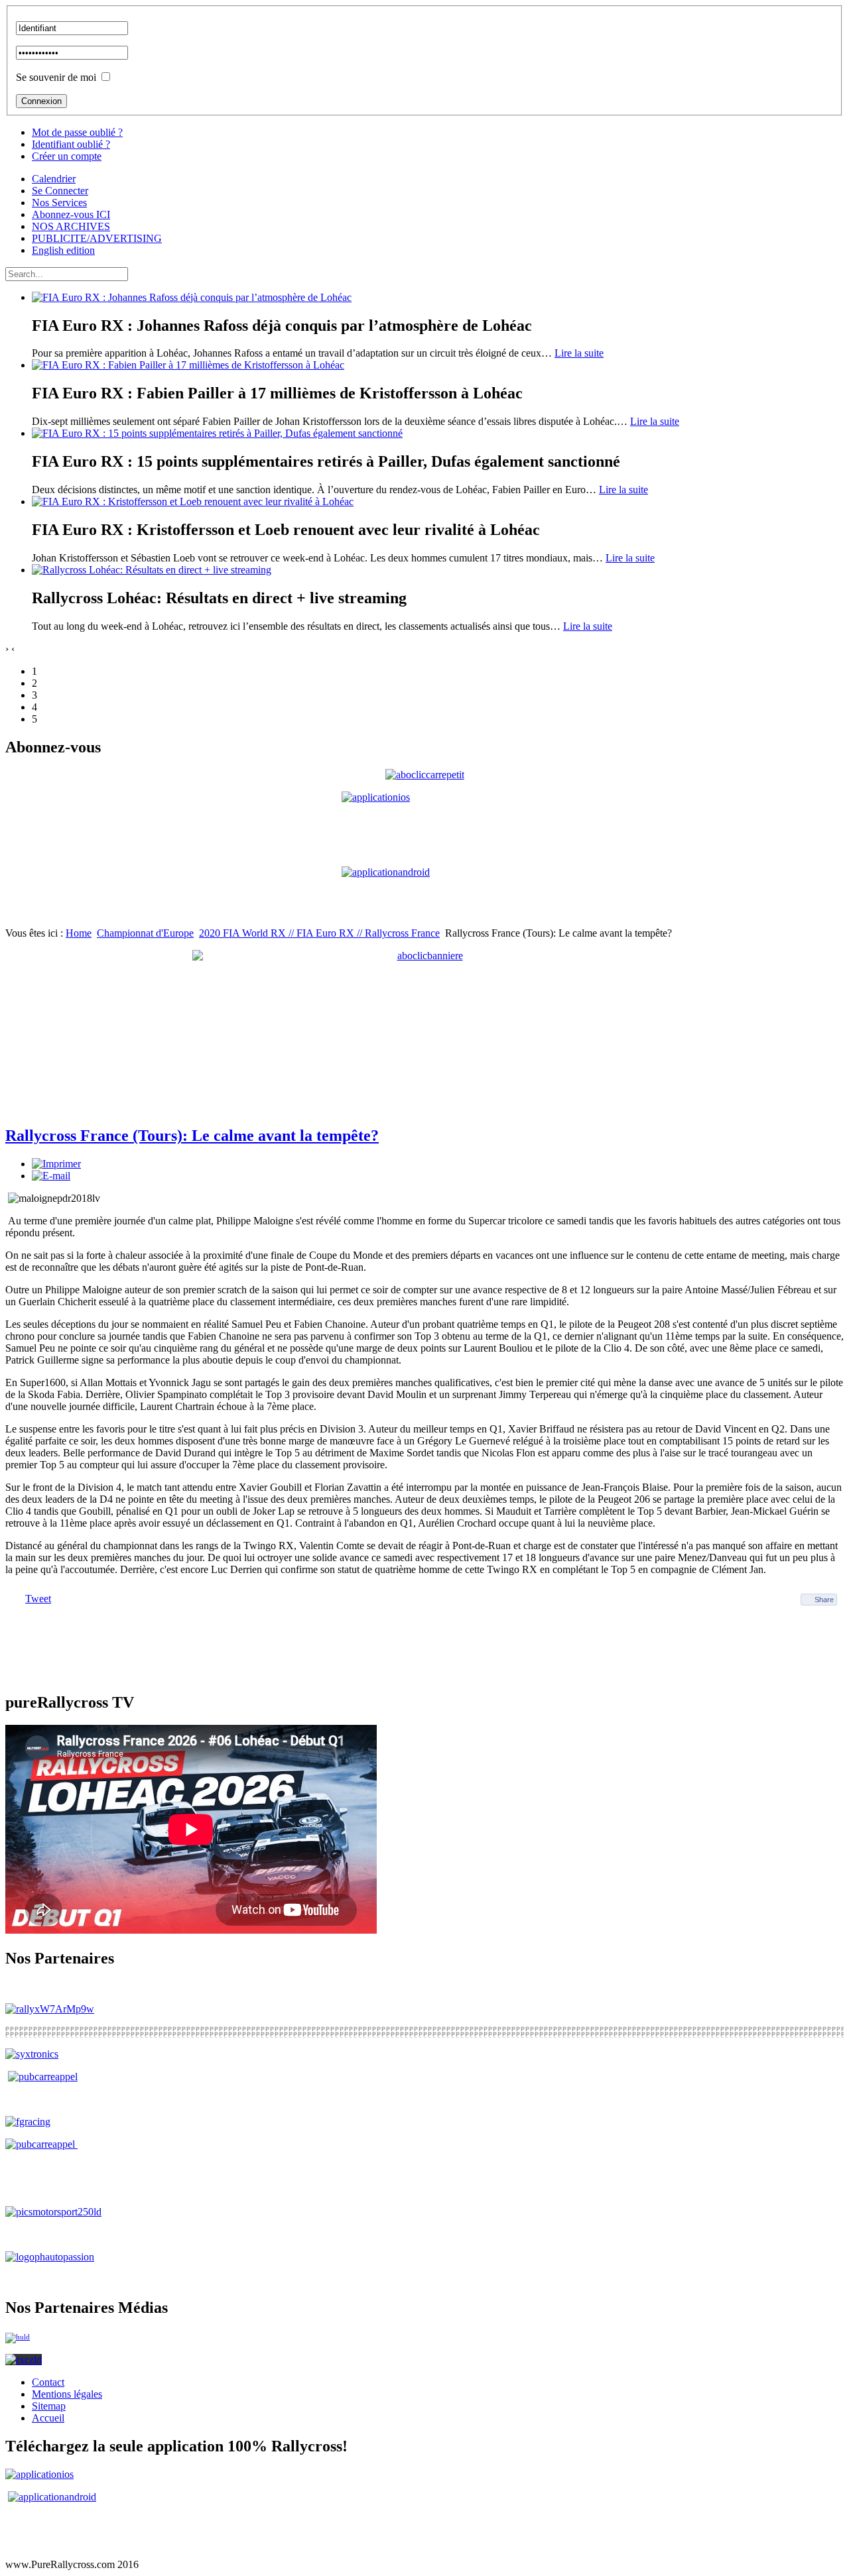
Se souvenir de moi (56, 77)
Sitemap (49, 2406)
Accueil (48, 2418)
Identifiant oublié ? (71, 144)
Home (79, 933)
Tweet (38, 1599)
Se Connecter (60, 191)
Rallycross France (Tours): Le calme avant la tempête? (192, 1136)
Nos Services (59, 203)
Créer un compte (67, 156)
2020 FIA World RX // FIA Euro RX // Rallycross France (319, 933)
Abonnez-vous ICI (71, 214)
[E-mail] (51, 1176)
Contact (48, 2382)
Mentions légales (67, 2394)
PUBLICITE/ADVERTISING (97, 238)
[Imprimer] (56, 1164)
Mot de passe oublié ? (77, 132)
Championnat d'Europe (145, 933)
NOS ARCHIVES (71, 226)
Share (824, 1600)
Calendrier (54, 179)
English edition (63, 250)
